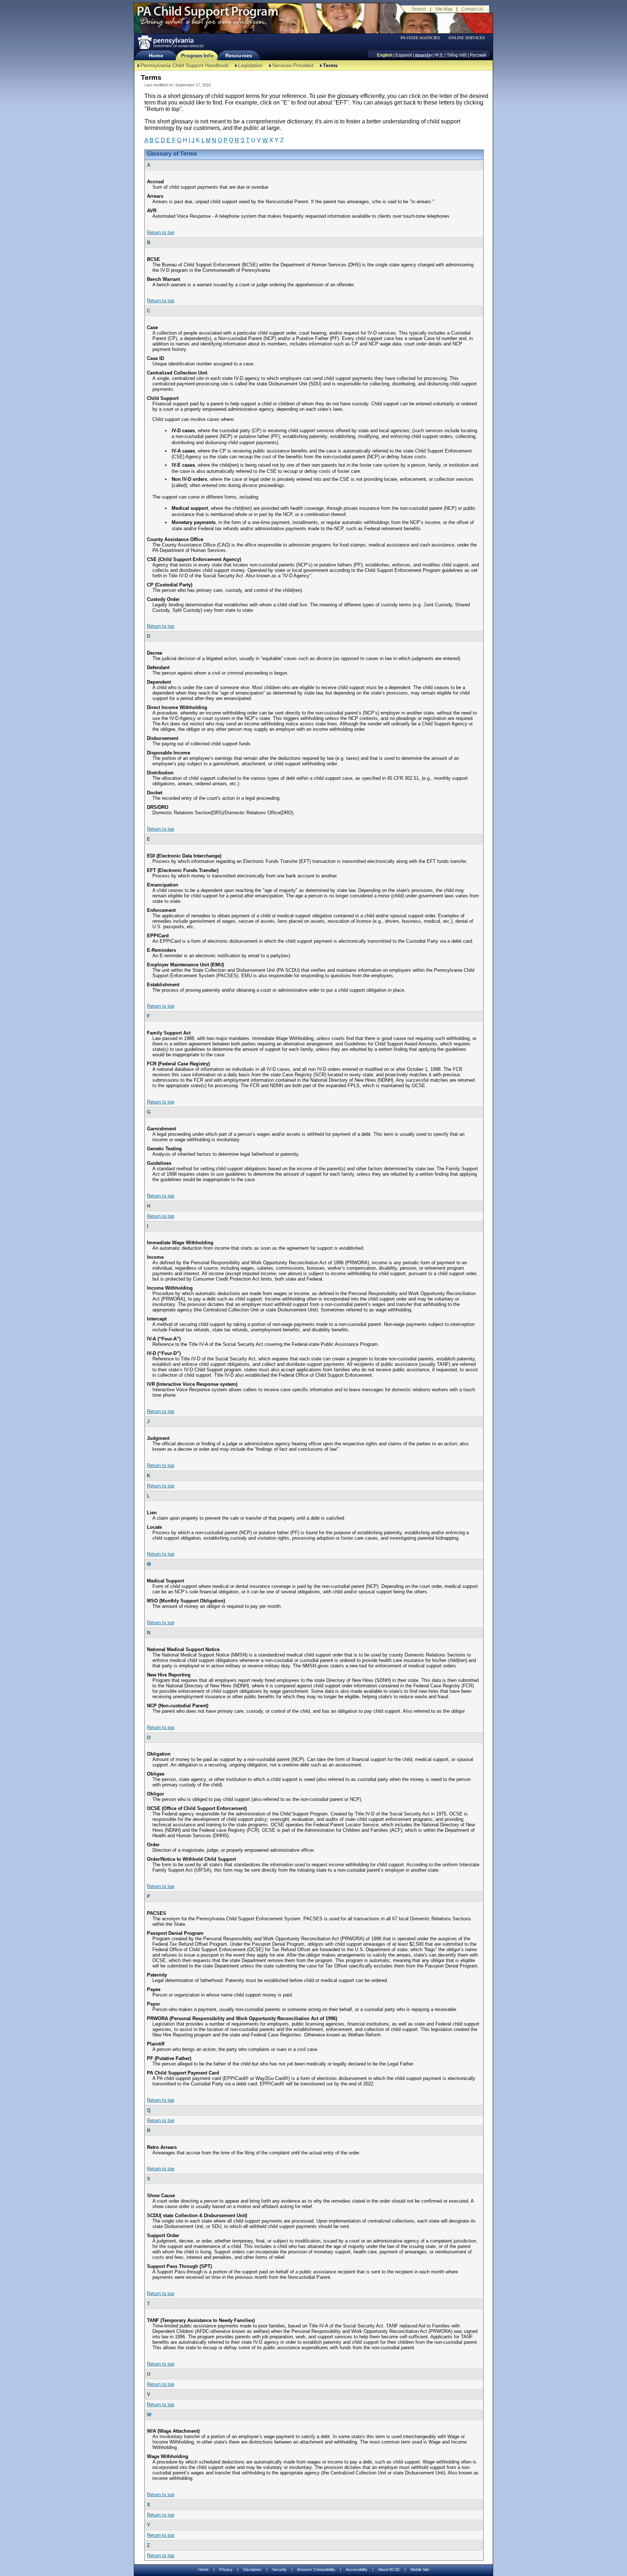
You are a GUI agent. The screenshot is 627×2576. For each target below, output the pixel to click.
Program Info (197, 56)
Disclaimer (252, 2569)
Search (419, 9)
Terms (330, 65)
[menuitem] (423, 38)
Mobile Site (420, 2569)
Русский (478, 55)
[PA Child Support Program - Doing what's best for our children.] (208, 16)
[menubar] (423, 38)
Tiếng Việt (457, 55)
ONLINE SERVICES (467, 38)
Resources (239, 56)
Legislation (250, 65)
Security (279, 2569)
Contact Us (472, 9)
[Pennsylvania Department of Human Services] (170, 42)
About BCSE (389, 2569)
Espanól (404, 55)
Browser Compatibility (316, 2569)
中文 (439, 55)
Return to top (161, 232)
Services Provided (293, 65)
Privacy (226, 2570)
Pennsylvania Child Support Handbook (185, 65)
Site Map (444, 9)
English (385, 55)
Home (156, 56)
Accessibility (357, 2569)
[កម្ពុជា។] (423, 55)
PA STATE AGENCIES (420, 38)
